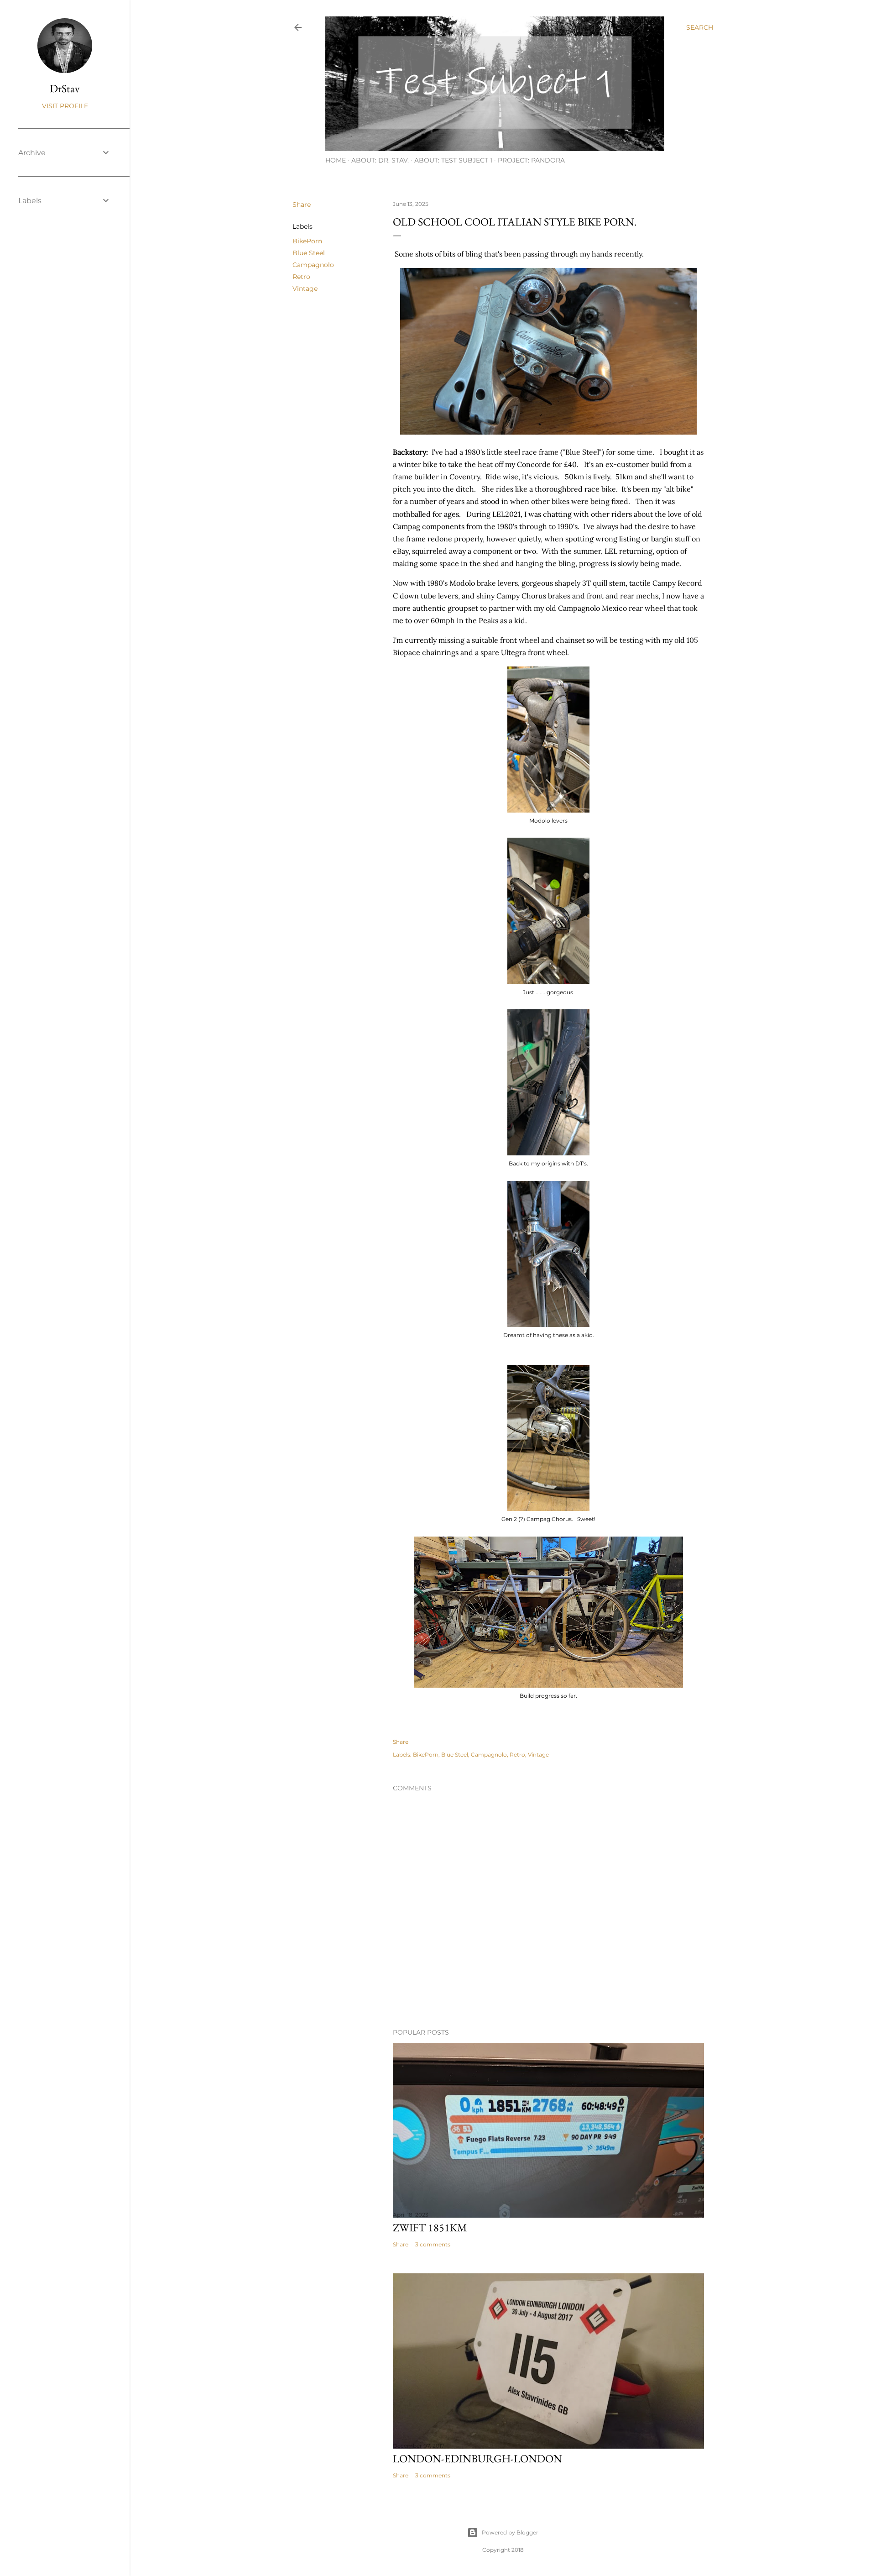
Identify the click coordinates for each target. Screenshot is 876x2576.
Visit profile (65, 106)
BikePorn (307, 241)
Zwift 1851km (430, 2227)
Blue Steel (309, 253)
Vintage (305, 289)
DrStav (65, 88)
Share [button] (302, 205)
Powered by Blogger (510, 2532)
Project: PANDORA (531, 160)
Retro (301, 277)
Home (336, 160)
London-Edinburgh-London (477, 2458)
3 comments (433, 2244)
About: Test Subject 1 (453, 160)
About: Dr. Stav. (380, 160)
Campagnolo (313, 265)
